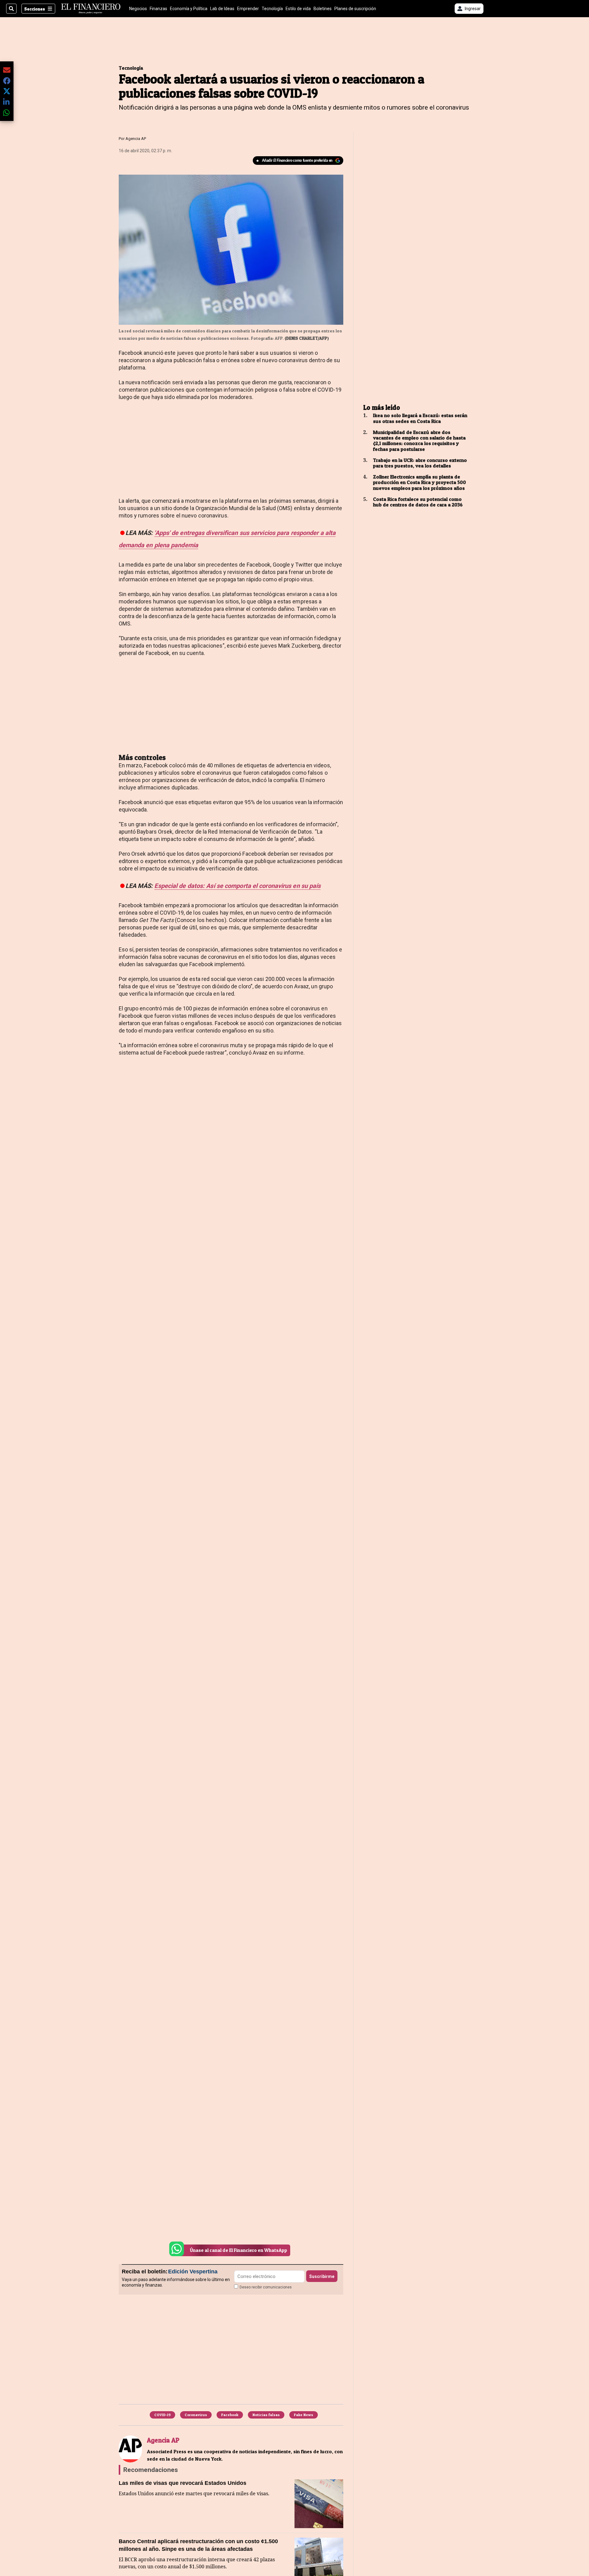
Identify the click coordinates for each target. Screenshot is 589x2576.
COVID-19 (162, 2415)
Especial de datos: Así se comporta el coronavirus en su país (237, 886)
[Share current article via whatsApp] (7, 112)
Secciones (35, 9)
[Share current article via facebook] (7, 81)
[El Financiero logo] (91, 9)
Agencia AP (136, 139)
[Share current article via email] (7, 70)
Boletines (323, 9)
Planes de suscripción (355, 9)
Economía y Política (189, 9)
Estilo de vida (298, 9)
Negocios (138, 9)
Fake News (304, 2415)
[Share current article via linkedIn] (7, 102)
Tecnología (272, 9)
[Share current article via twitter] (7, 91)
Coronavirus (196, 2415)
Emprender (248, 9)
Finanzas (158, 9)
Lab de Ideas (222, 9)
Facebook (230, 2415)
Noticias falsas (266, 2415)
